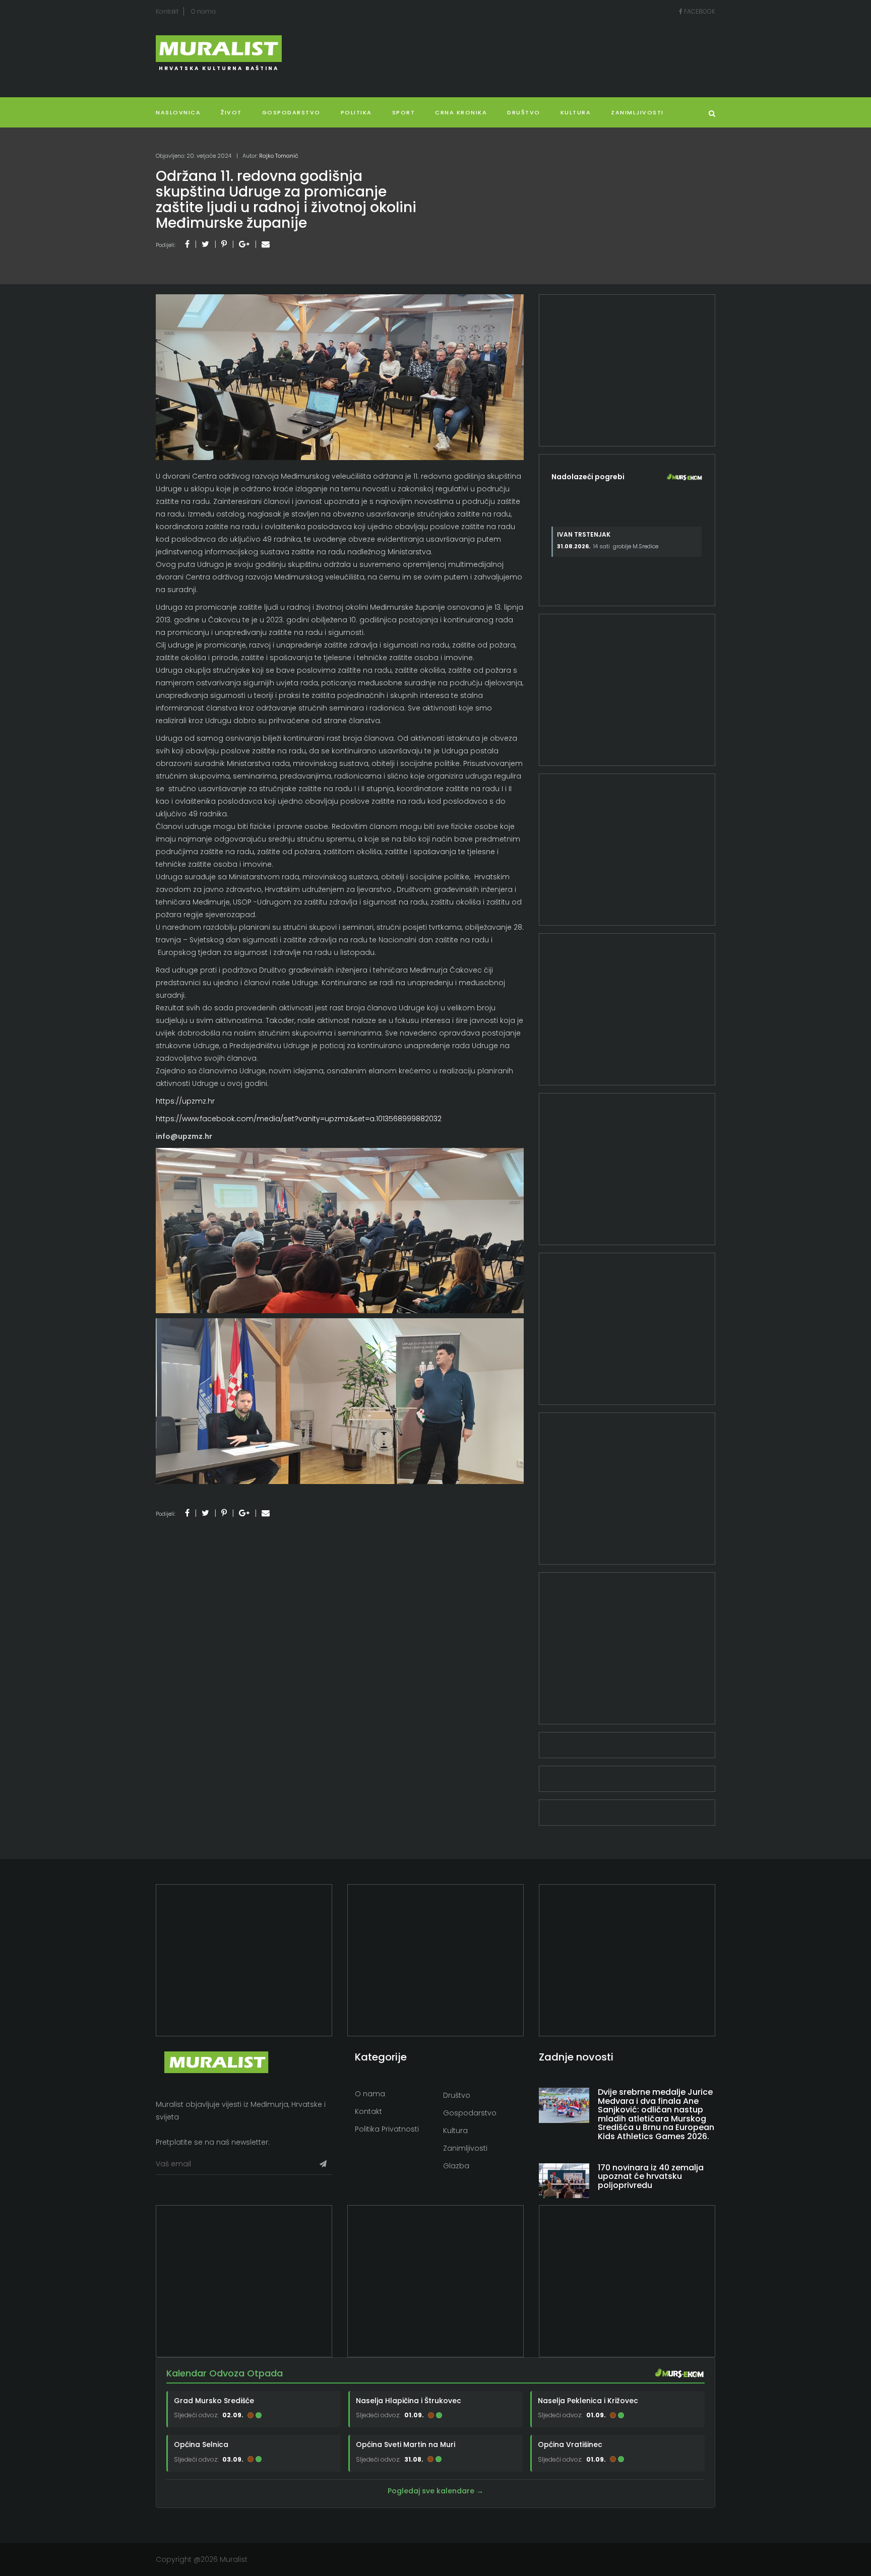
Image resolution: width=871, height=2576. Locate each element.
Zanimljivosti (637, 112)
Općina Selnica (201, 2444)
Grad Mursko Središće (214, 2401)
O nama (203, 11)
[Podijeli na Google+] (244, 244)
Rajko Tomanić (279, 156)
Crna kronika (461, 112)
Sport (404, 112)
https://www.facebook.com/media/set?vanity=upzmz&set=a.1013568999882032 (299, 1119)
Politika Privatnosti (387, 2129)
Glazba (456, 2166)
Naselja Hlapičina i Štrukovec (409, 2401)
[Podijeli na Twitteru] (205, 244)
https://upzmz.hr (185, 1101)
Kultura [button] (576, 112)
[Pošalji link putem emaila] (266, 244)
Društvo (524, 112)
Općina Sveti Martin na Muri (406, 2444)
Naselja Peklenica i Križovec (588, 2401)
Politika (356, 112)
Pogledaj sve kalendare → (435, 2491)
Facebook (699, 11)
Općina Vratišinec (570, 2444)
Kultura (455, 2131)
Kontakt (167, 11)
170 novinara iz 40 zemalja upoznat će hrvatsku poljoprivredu (651, 2176)
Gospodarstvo (291, 112)
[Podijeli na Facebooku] (187, 244)
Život (231, 112)
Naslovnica (178, 112)
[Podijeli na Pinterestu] (224, 244)
